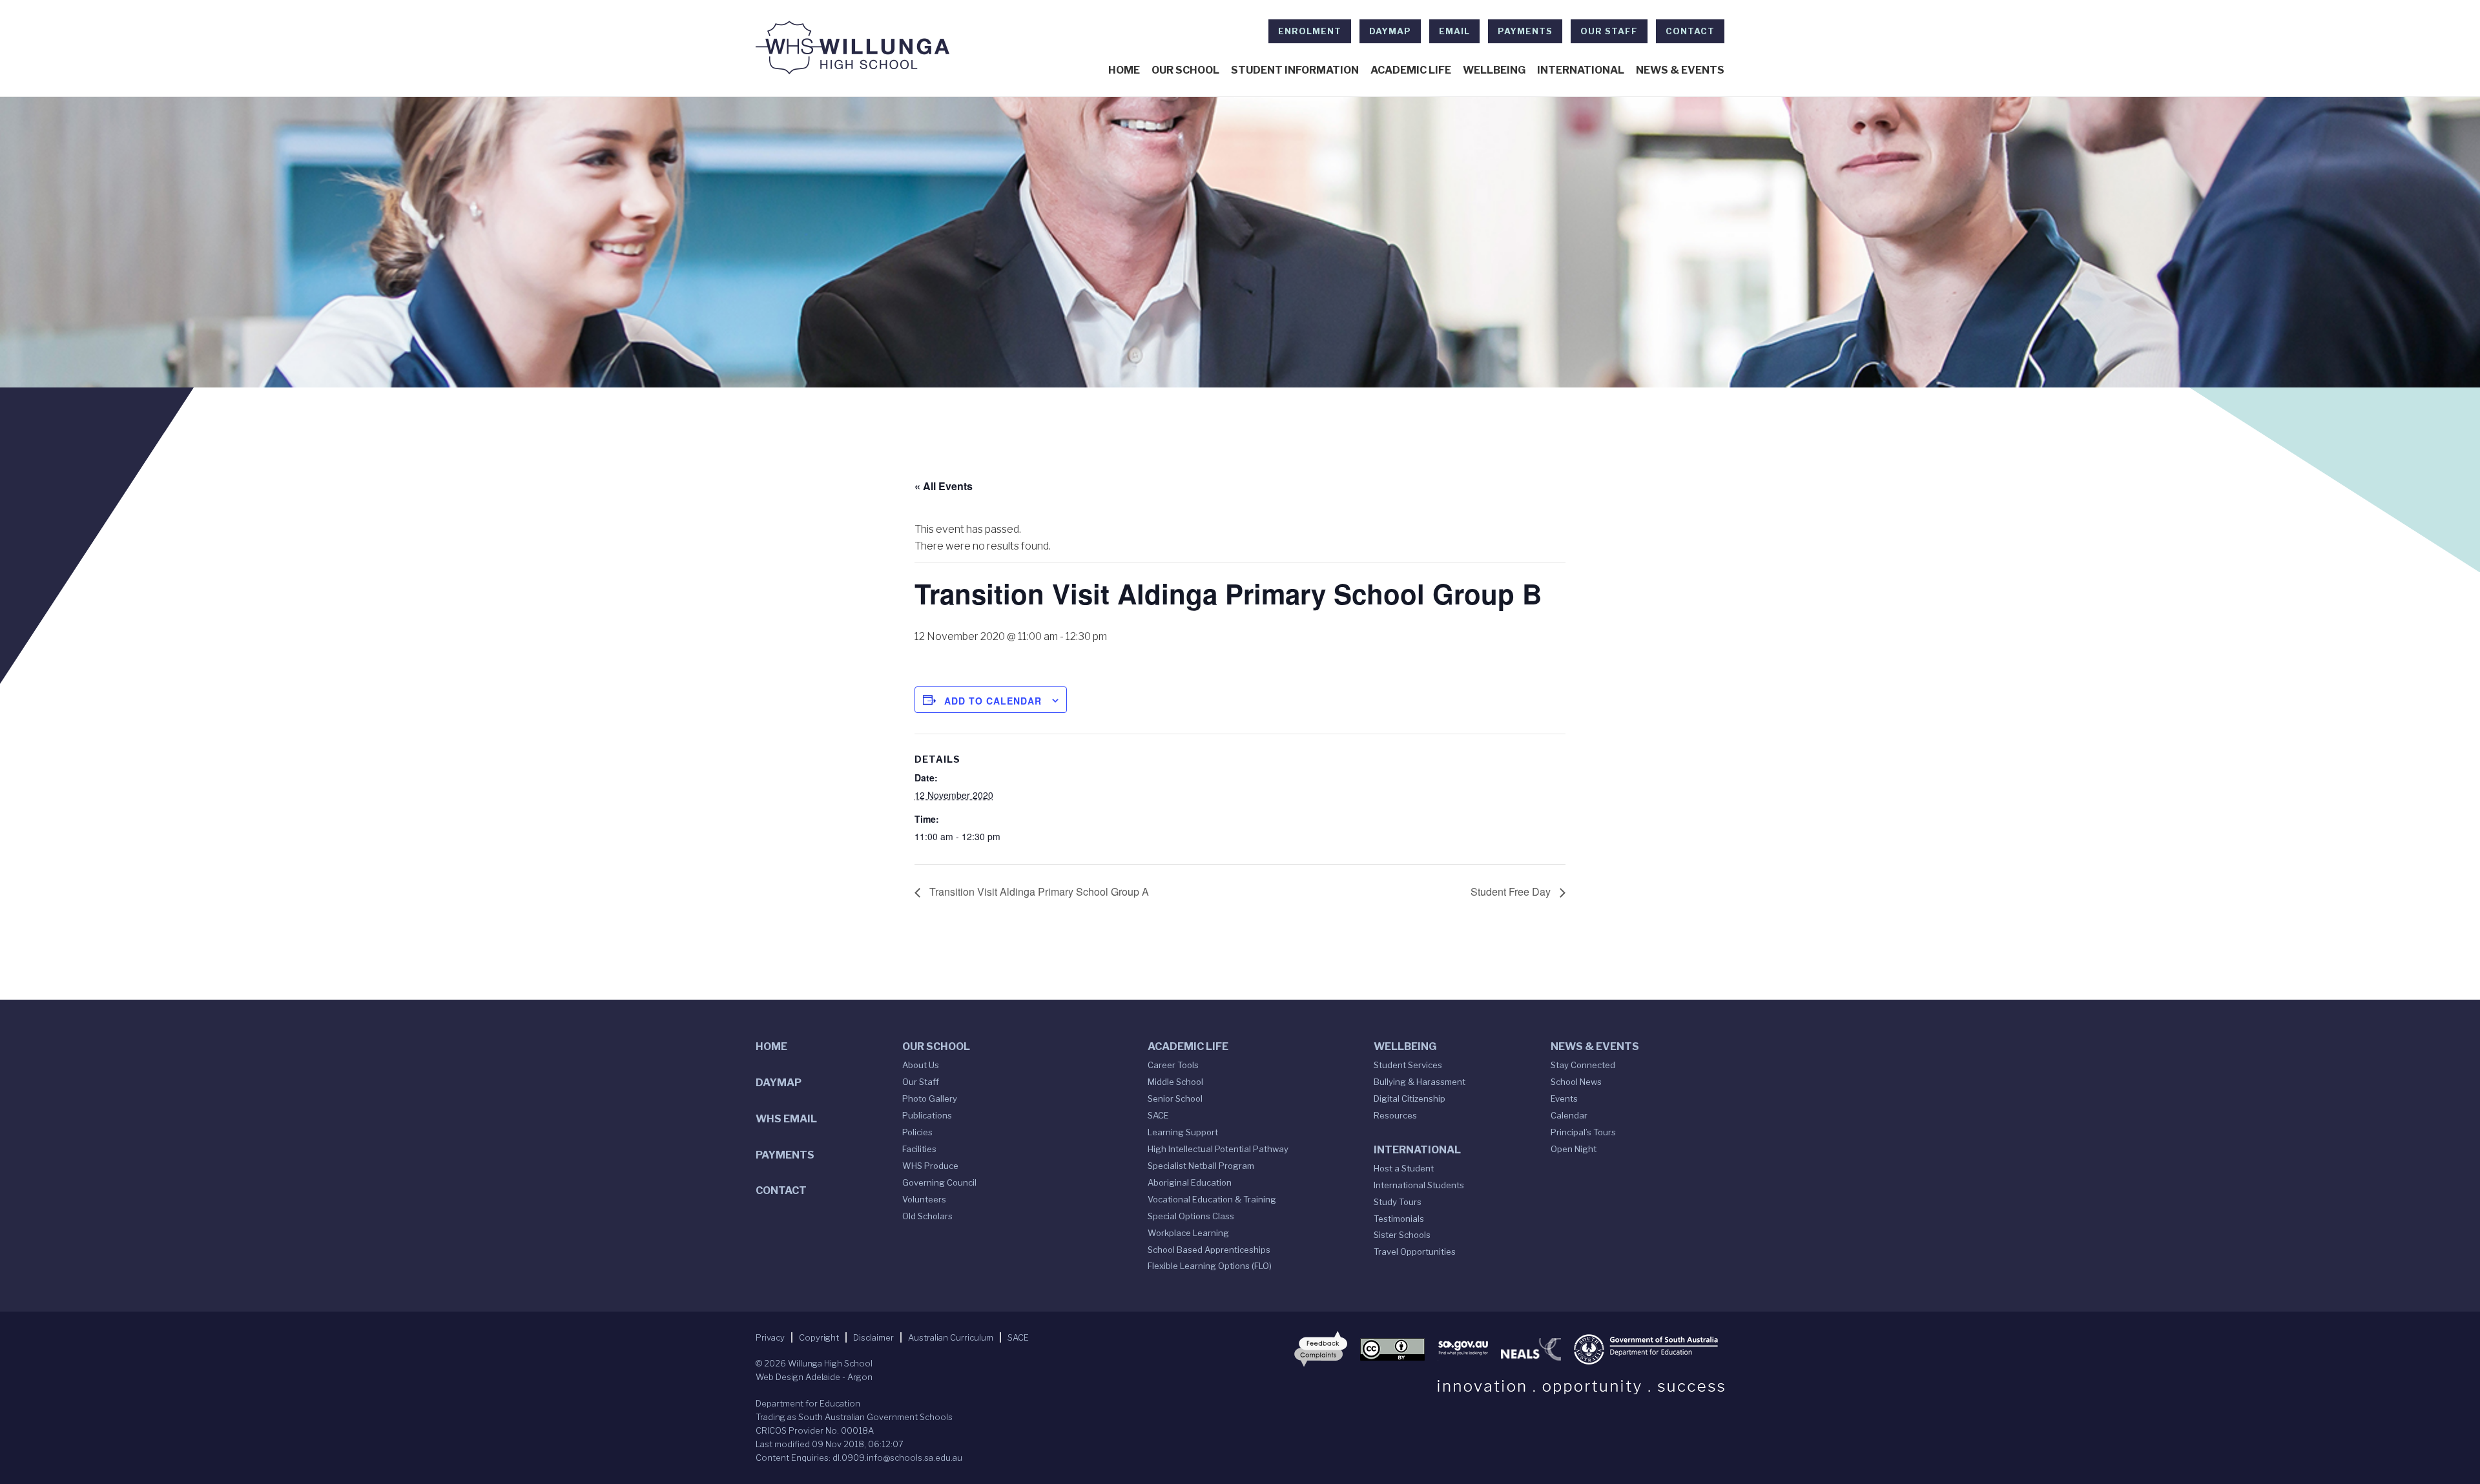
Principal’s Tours (1583, 1132)
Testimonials (1399, 1219)
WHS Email (786, 1119)
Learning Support (1183, 1132)
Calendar (1569, 1115)
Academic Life (1411, 70)
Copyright (819, 1337)
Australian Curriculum (951, 1337)
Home (1124, 70)
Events (1564, 1098)
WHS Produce (930, 1166)
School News (1576, 1082)
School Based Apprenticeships (1209, 1250)
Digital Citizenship (1410, 1098)
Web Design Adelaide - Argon (814, 1377)
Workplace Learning (1188, 1233)
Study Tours (1398, 1202)
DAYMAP (1390, 31)
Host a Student (1404, 1168)
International (1581, 70)
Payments (1525, 31)
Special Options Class (1191, 1216)
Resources (1395, 1115)
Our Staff (1609, 31)
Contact (1690, 31)
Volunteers (924, 1199)
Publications (927, 1115)
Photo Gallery (930, 1098)
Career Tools (1173, 1065)
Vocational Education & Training (1212, 1199)
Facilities (919, 1149)
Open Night (1574, 1149)
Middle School (1175, 1082)
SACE (1158, 1115)
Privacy (770, 1337)
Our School (1185, 70)
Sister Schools (1402, 1235)
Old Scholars (927, 1216)
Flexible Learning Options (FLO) (1210, 1266)
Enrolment (1310, 31)
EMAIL (1454, 31)
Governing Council (939, 1182)
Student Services (1408, 1065)
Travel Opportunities (1415, 1252)
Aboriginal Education (1190, 1182)
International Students (1419, 1185)
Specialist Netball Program (1201, 1166)
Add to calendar (993, 701)
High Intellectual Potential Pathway (1218, 1149)
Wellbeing (1494, 70)
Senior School (1175, 1098)
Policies (917, 1132)
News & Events (1680, 70)
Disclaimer (873, 1337)
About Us (921, 1065)
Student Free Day (1512, 891)
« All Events (944, 486)
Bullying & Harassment (1420, 1082)
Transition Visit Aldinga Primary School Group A (1038, 891)
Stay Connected (1583, 1065)
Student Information (1295, 70)
